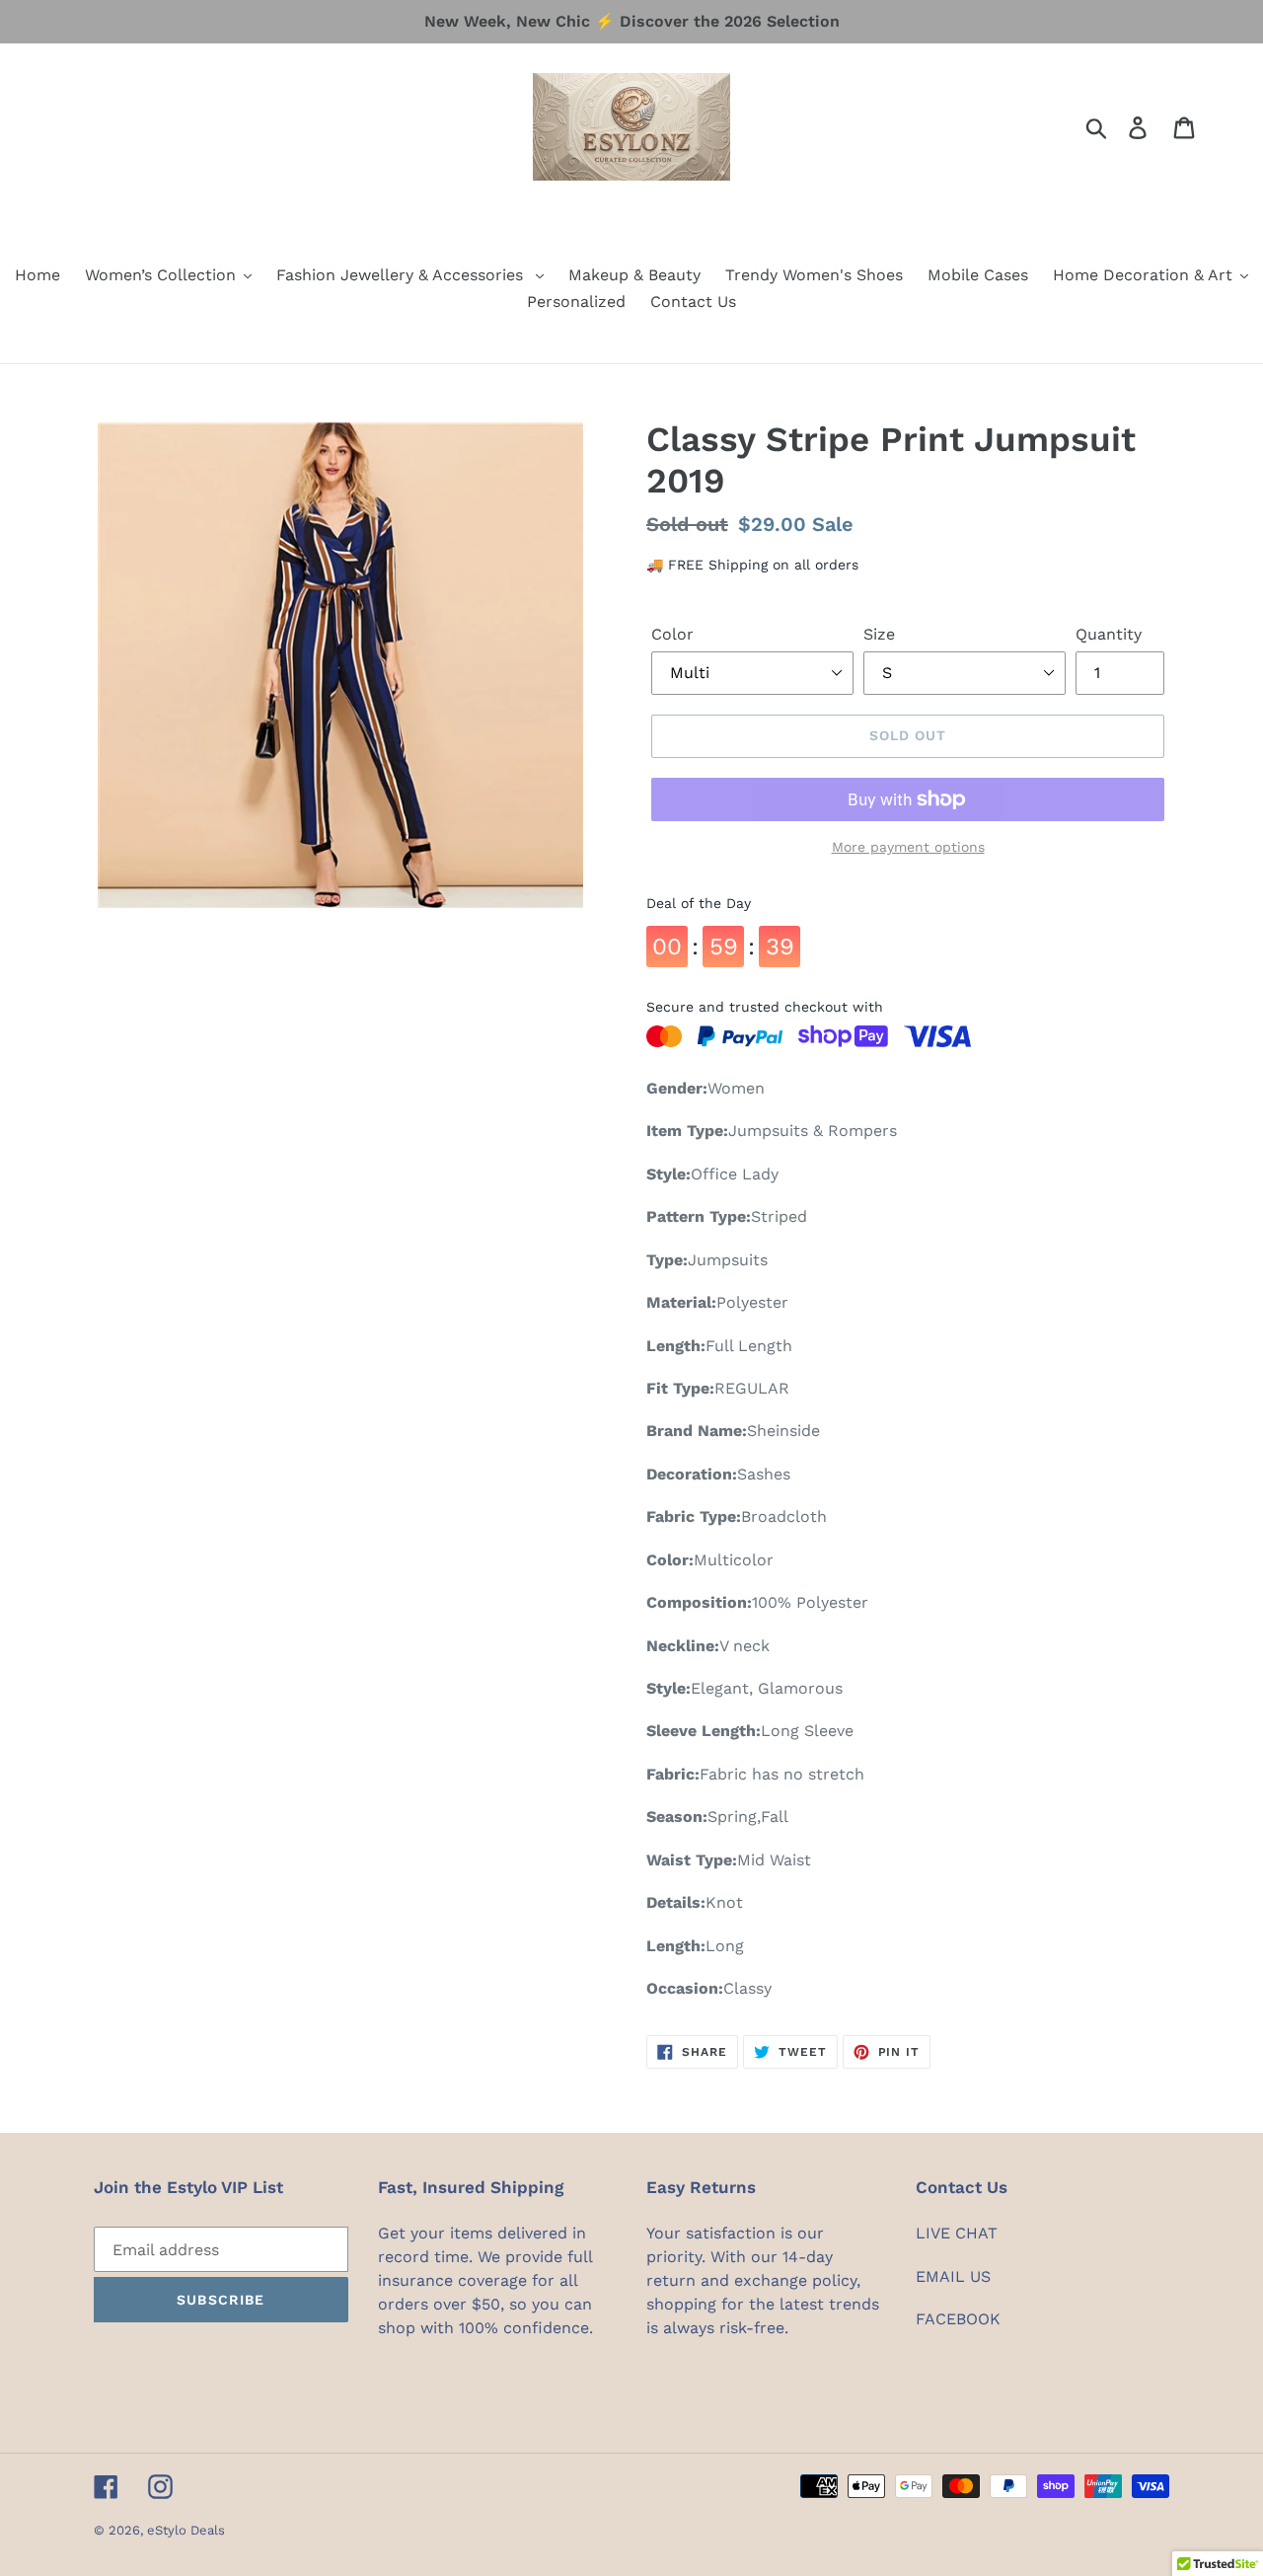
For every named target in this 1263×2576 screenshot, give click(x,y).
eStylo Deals (186, 2530)
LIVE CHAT (957, 2233)
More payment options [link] (908, 847)
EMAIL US (953, 2276)
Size (879, 634)
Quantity (1109, 634)
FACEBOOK (958, 2319)
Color (672, 634)
